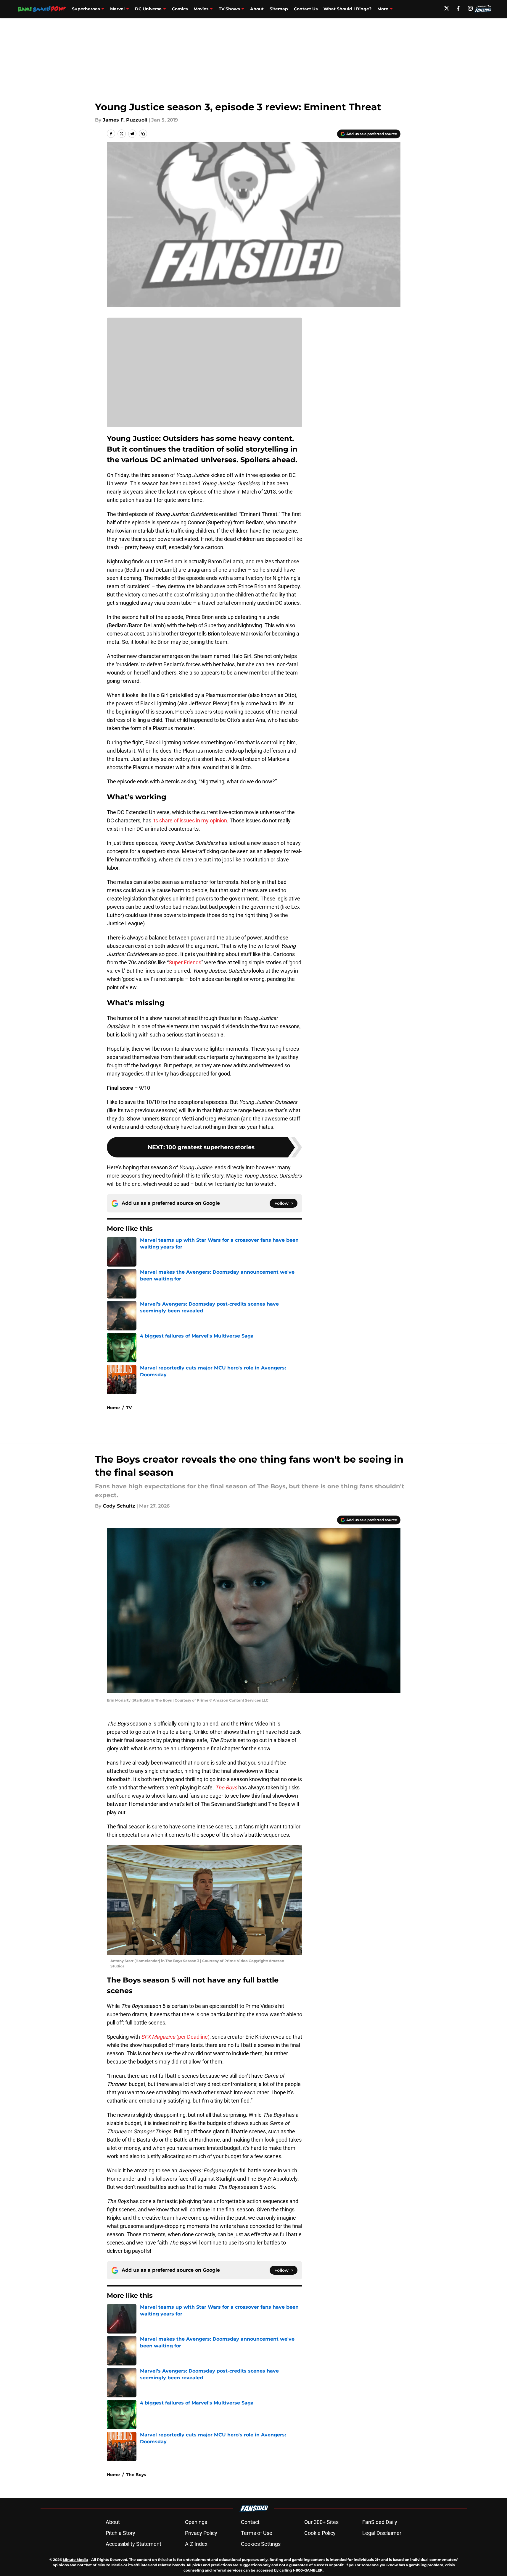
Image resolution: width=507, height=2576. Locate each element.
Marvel (117, 9)
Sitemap (279, 9)
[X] (447, 8)
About (257, 9)
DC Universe (148, 9)
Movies (201, 9)
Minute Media (75, 2560)
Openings (196, 2522)
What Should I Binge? (347, 9)
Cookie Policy (320, 2533)
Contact (250, 2522)
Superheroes (86, 9)
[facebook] (458, 8)
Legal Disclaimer (382, 2533)
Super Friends (185, 962)
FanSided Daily (380, 2522)
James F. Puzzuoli (125, 120)
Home (113, 1408)
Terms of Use (257, 2533)
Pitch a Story (120, 2533)
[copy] (143, 134)
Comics (180, 9)
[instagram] (470, 8)
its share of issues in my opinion (190, 820)
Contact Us (306, 9)
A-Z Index (196, 2544)
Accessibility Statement (133, 2544)
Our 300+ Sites (321, 2522)
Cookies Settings (261, 2544)
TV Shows (229, 9)
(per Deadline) (175, 2037)
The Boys (136, 2475)
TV (129, 1408)
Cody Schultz (119, 1506)
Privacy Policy (201, 2533)
